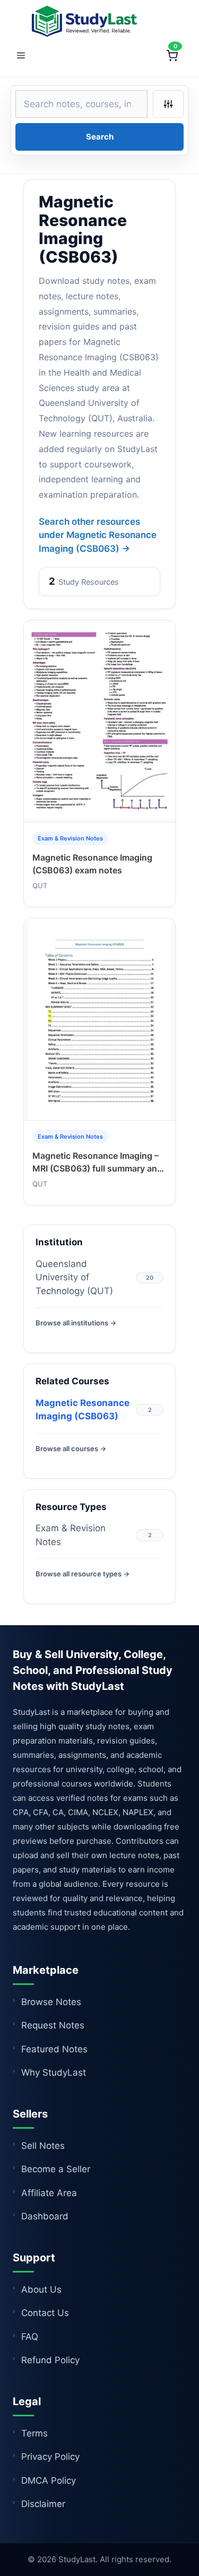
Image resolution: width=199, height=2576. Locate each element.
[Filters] (168, 104)
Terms (34, 2433)
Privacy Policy (50, 2457)
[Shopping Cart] (172, 56)
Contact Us (45, 2313)
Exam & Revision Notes (71, 1535)
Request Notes (53, 2025)
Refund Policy (50, 2360)
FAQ (30, 2337)
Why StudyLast (54, 2072)
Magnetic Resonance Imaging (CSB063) (83, 1410)
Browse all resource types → (83, 1574)
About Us (41, 2289)
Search (100, 137)
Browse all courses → (71, 1449)
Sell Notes (43, 2146)
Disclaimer (43, 2504)
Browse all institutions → (76, 1323)
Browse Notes (51, 2002)
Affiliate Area (49, 2193)
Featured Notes (54, 2049)
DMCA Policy (49, 2480)
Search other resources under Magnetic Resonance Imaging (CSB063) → (98, 535)
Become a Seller (56, 2169)
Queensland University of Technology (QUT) (74, 1277)
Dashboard (45, 2216)
